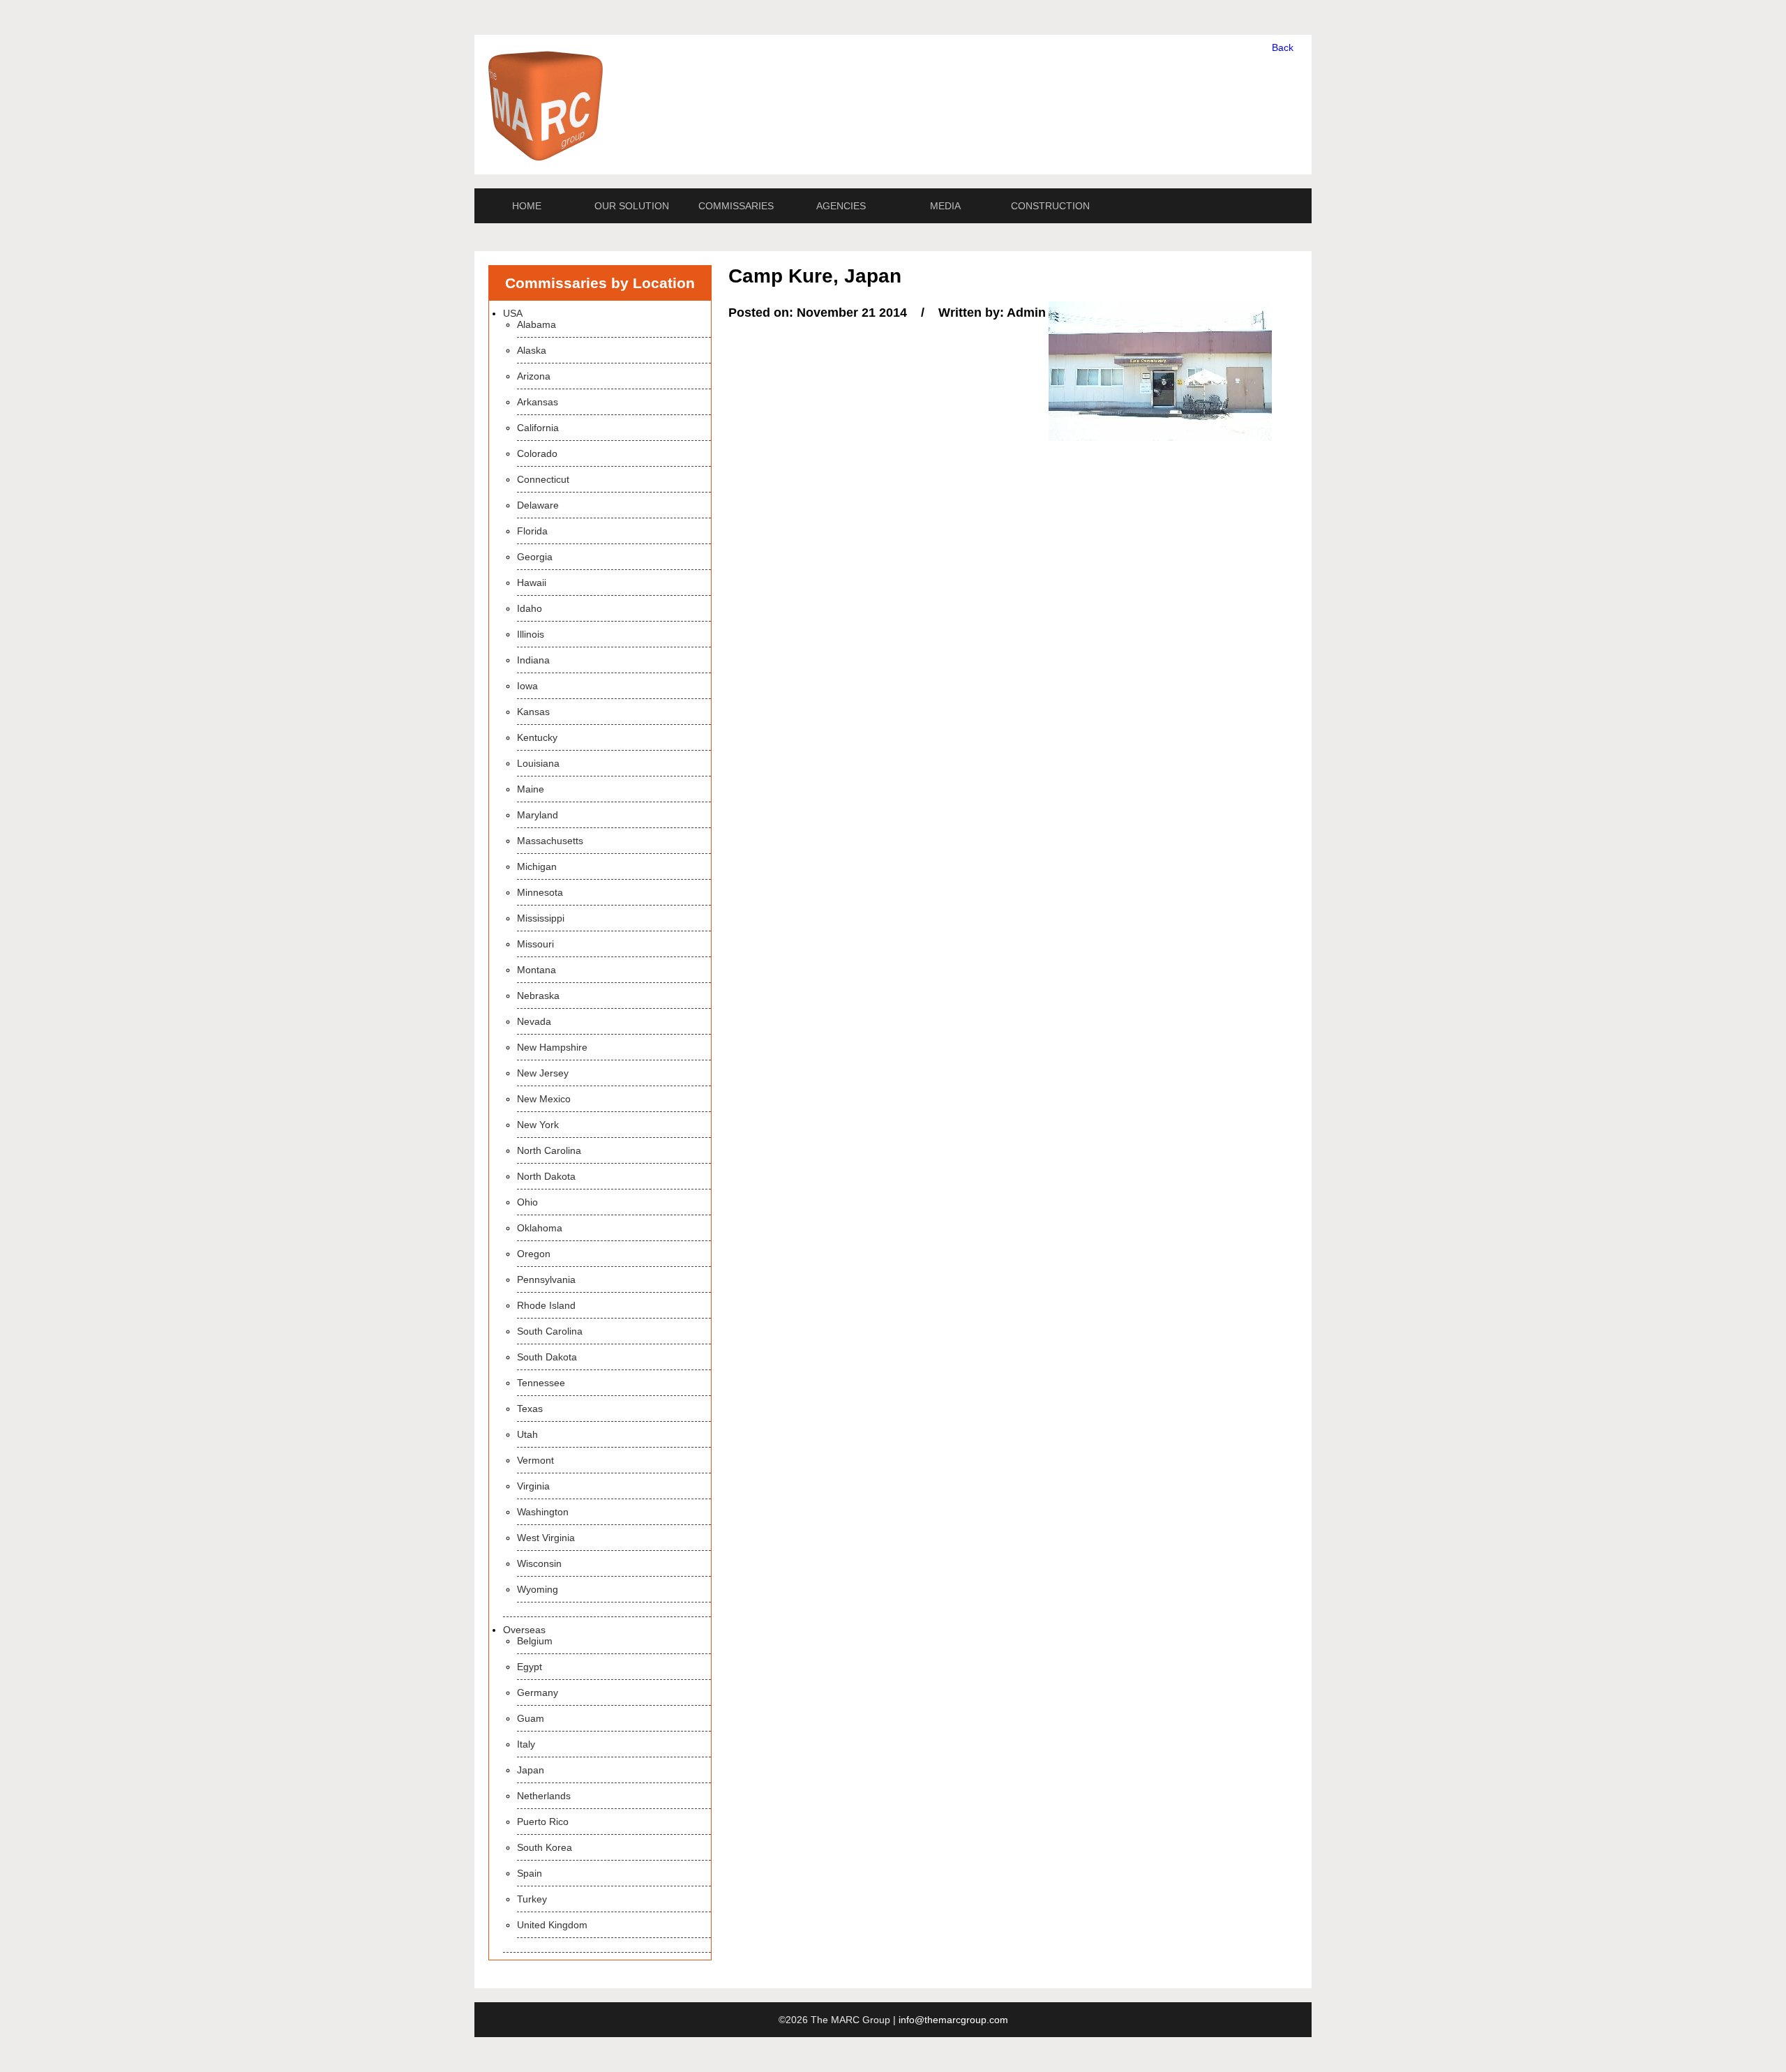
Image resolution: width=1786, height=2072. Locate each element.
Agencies (841, 206)
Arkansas (538, 402)
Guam (531, 1718)
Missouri (535, 944)
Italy (526, 1744)
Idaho (530, 608)
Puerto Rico (543, 1822)
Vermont (535, 1460)
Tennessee (541, 1383)
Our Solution (632, 206)
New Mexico (544, 1099)
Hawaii (532, 583)
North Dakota (546, 1176)
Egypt (530, 1667)
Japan (531, 1770)
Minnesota (540, 892)
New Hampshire (552, 1047)
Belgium (535, 1641)
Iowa (527, 686)
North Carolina (549, 1150)
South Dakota (547, 1357)
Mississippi (541, 918)
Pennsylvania (546, 1279)
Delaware (538, 505)
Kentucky (537, 737)
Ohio (527, 1202)
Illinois (531, 634)
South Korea (545, 1847)
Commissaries (736, 206)
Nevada (534, 1021)
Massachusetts (550, 841)
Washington (543, 1512)
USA (513, 313)
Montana (536, 970)
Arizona (534, 376)
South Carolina (550, 1331)
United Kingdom (552, 1925)
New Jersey (543, 1073)
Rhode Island (546, 1305)
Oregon (534, 1254)
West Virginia (546, 1538)
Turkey (532, 1899)
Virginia (533, 1486)
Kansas (533, 712)
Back (1283, 47)
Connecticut (543, 479)
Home (527, 206)
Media (945, 206)
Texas (530, 1409)
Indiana (533, 660)
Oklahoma (540, 1228)
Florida (532, 531)
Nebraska (538, 996)
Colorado (537, 453)
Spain (530, 1873)
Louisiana (538, 763)
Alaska (532, 350)
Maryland (538, 815)
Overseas (524, 1630)
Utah (527, 1434)
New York (538, 1125)
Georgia (535, 557)
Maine (531, 789)
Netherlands (544, 1796)
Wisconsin (539, 1563)
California (538, 428)
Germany (538, 1692)
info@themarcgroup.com (953, 2020)
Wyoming (538, 1589)
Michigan (537, 866)
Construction (1050, 206)
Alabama (536, 324)
